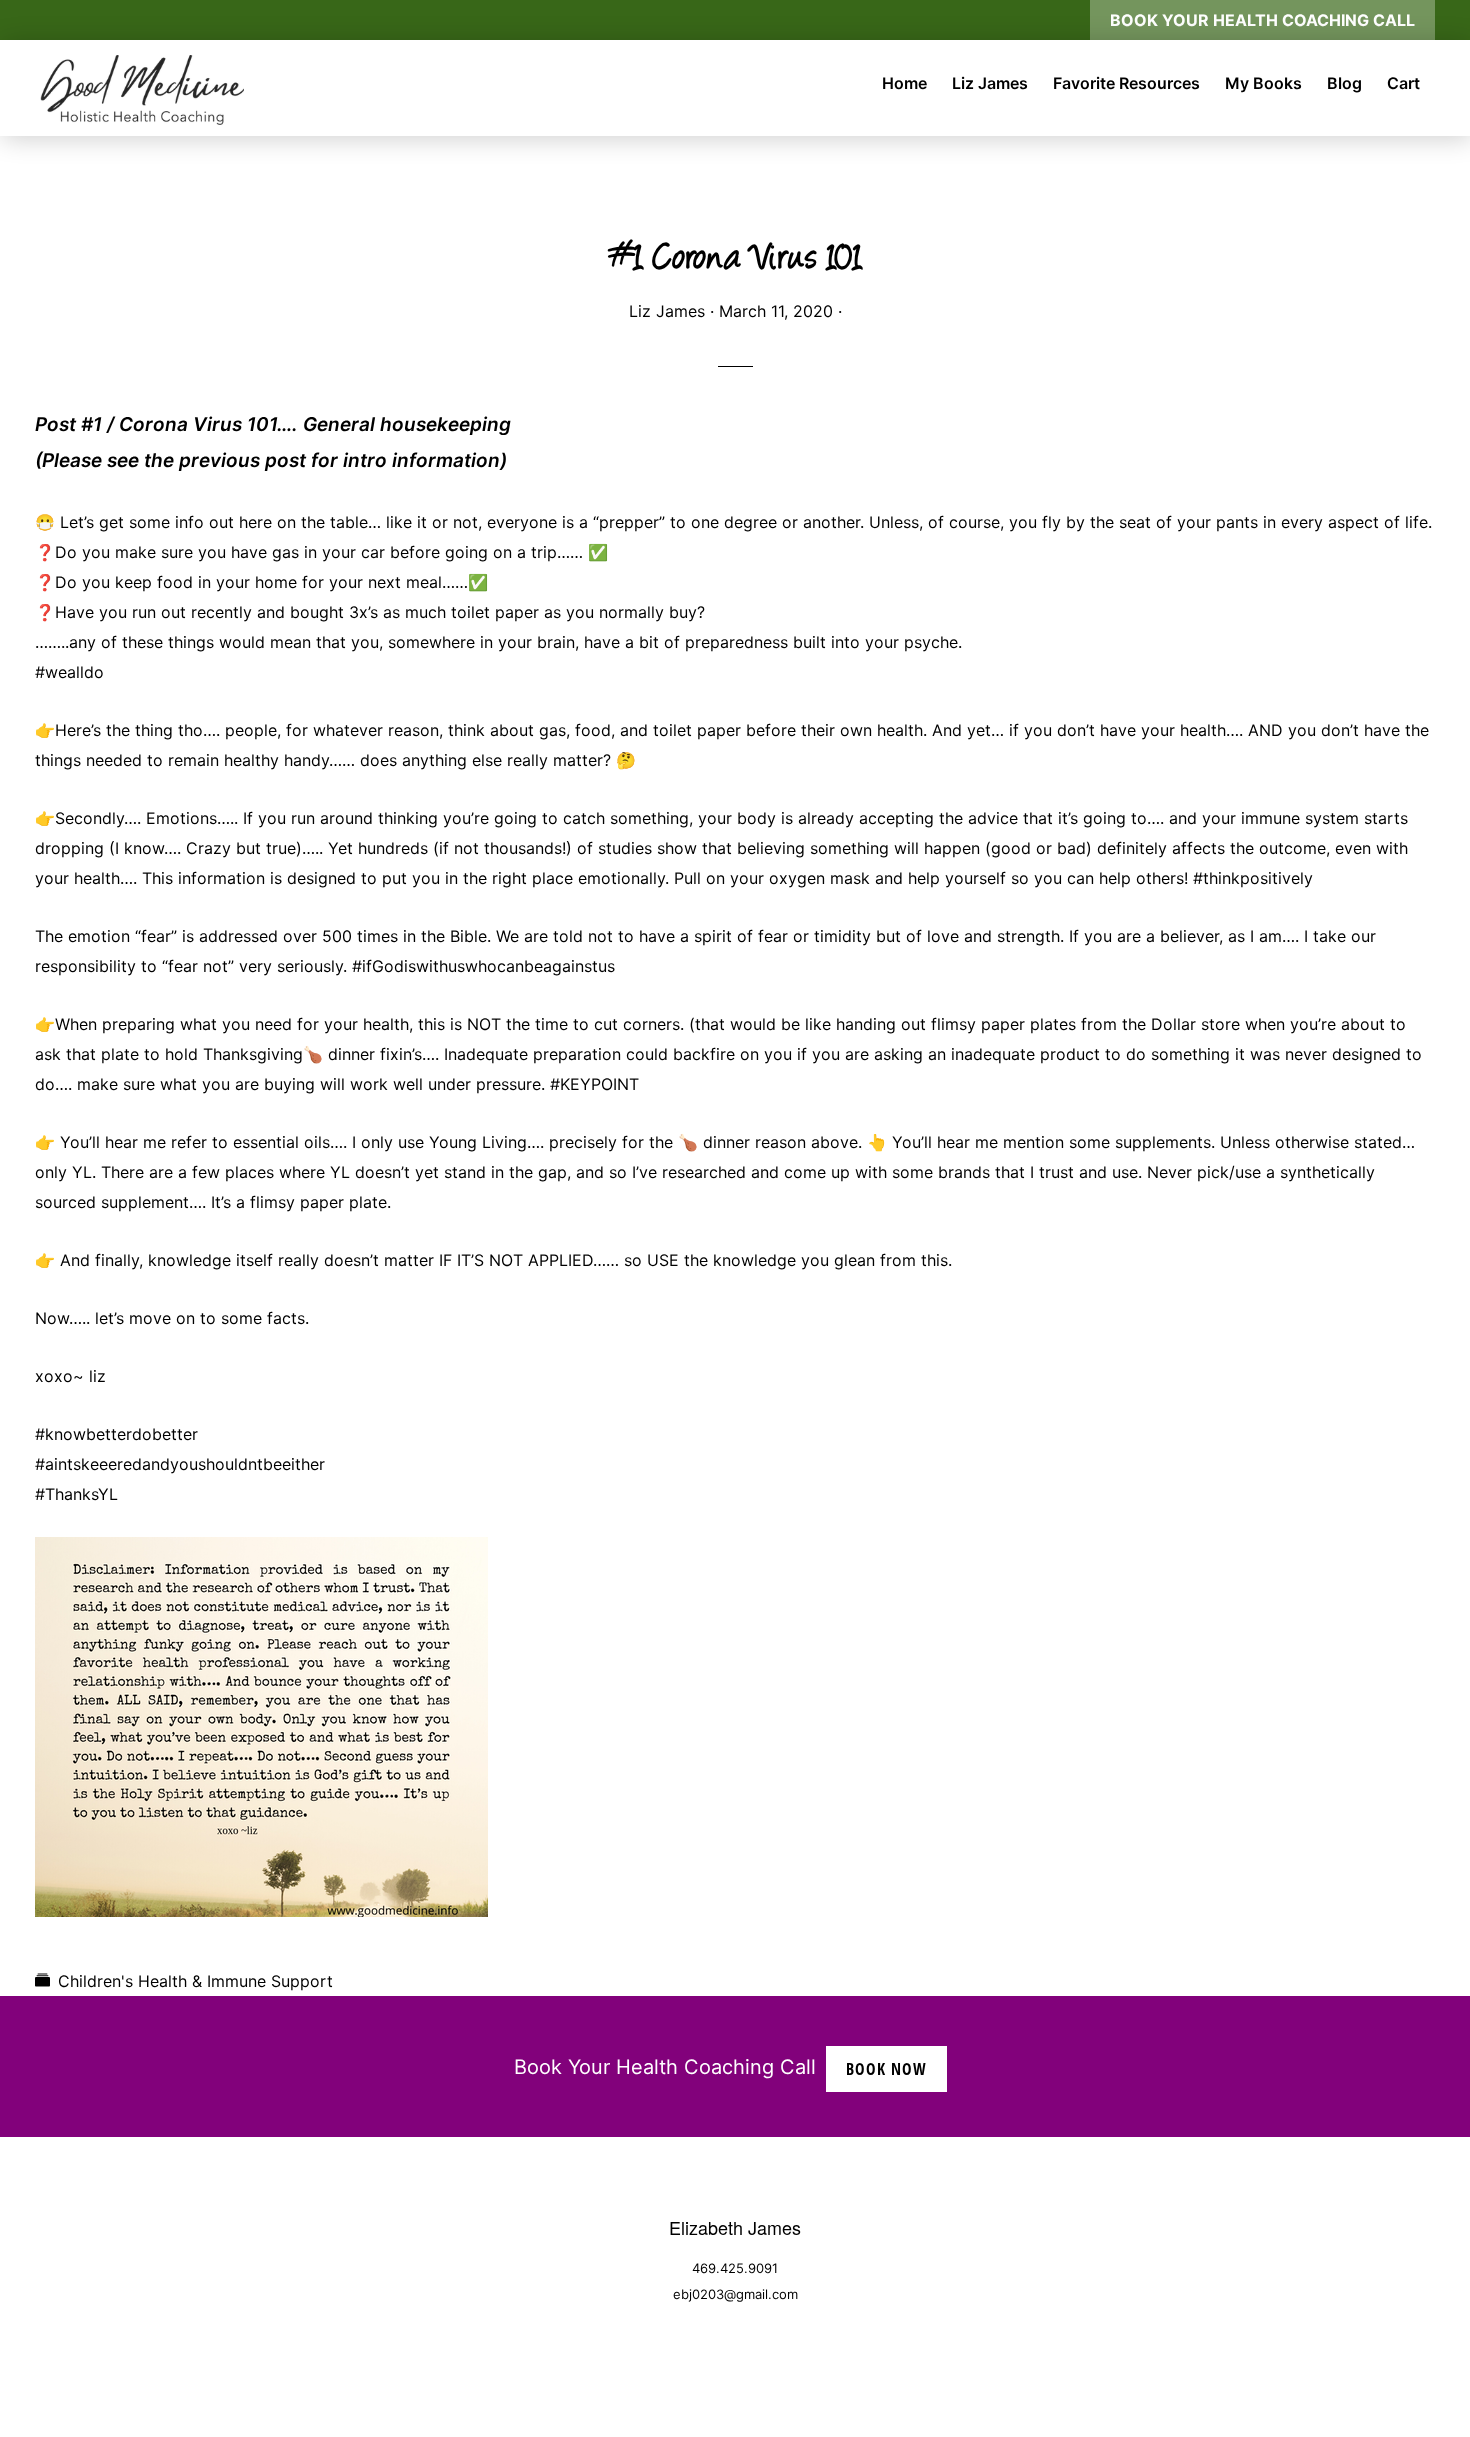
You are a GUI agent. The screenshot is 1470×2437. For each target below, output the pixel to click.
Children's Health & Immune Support (195, 1981)
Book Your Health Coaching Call (1262, 20)
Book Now (886, 2069)
